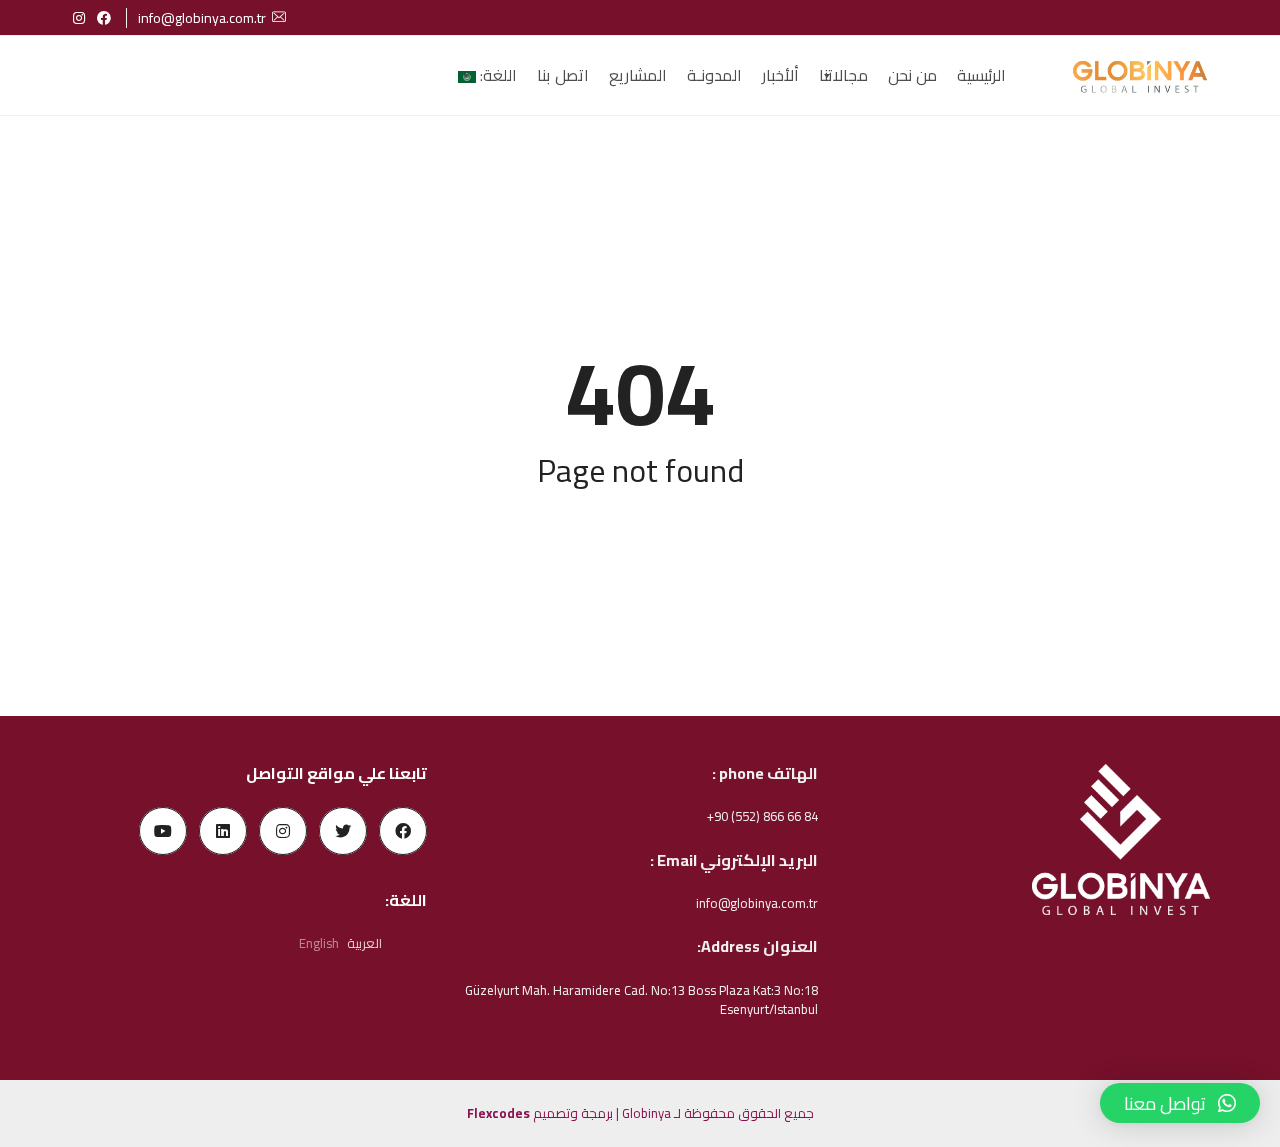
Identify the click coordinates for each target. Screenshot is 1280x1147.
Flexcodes (498, 1113)
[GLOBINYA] (1139, 76)
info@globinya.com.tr (202, 18)
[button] (1180, 1103)
